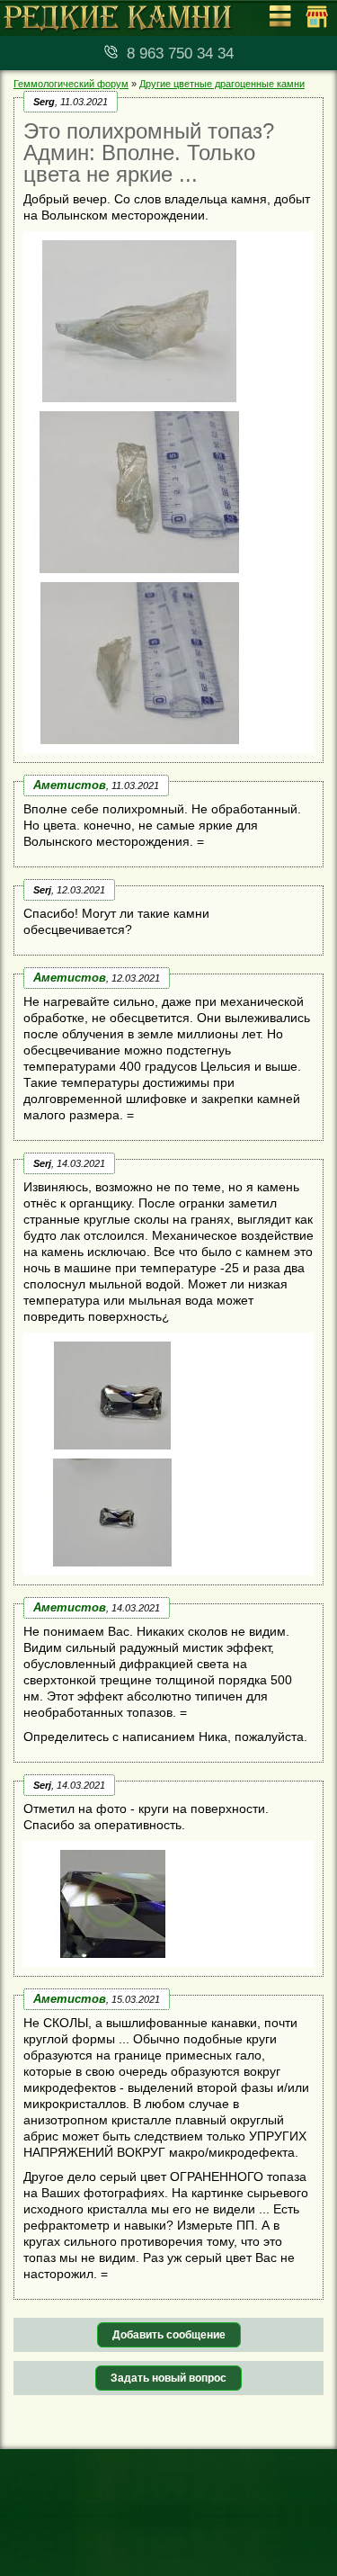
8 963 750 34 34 (180, 54)
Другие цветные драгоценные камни (222, 84)
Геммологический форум (71, 84)
